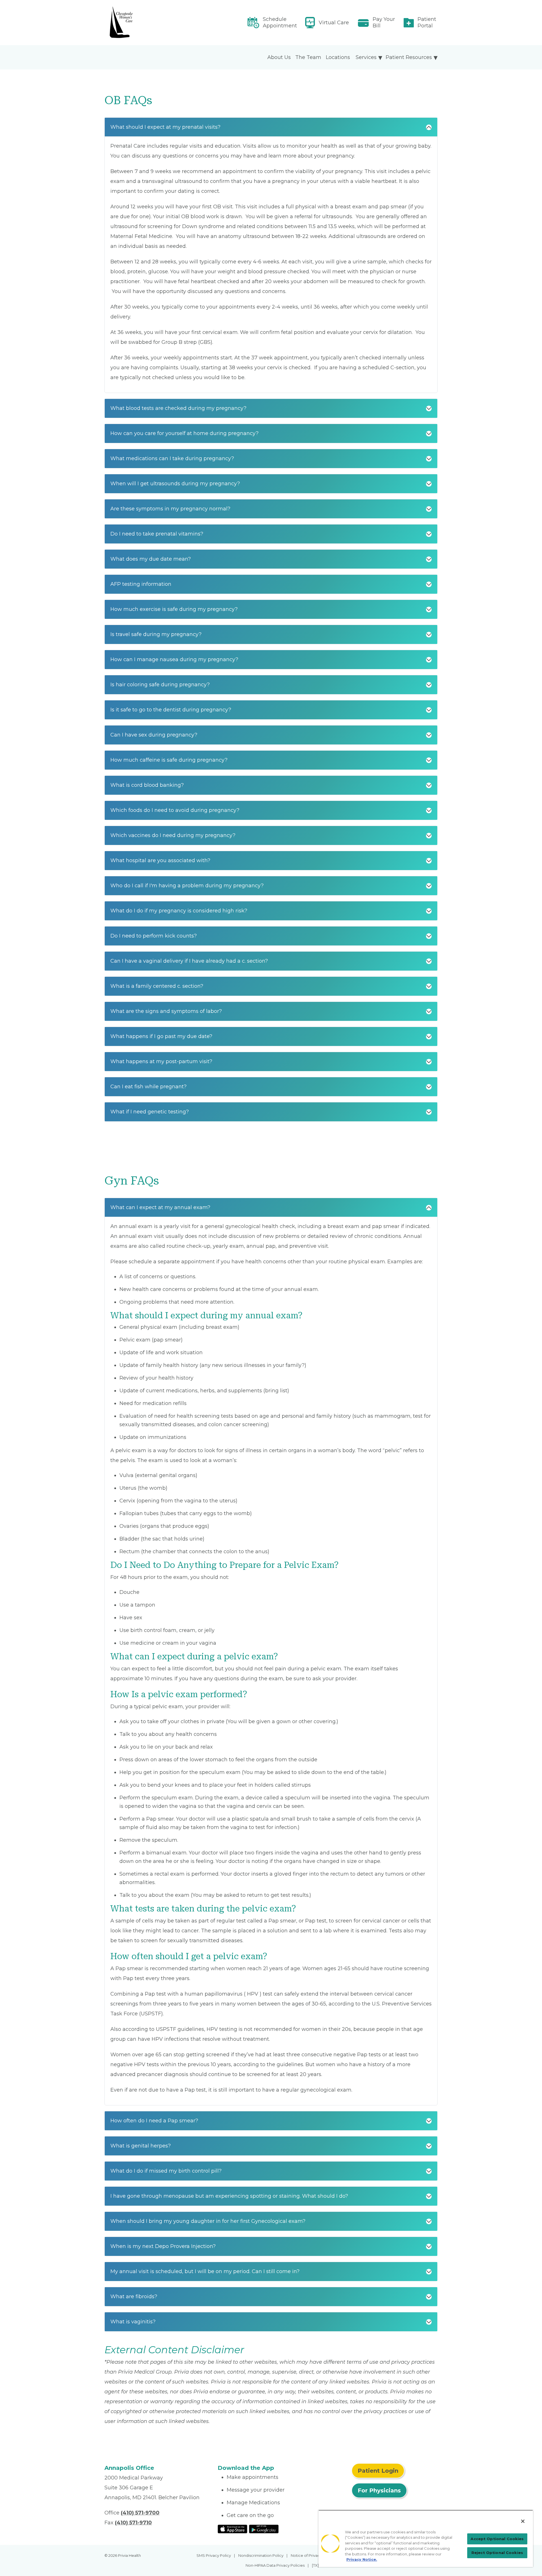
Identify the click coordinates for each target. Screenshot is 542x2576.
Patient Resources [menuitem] (409, 57)
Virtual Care (334, 23)
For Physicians (379, 2490)
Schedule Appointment (280, 22)
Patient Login (378, 2471)
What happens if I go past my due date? (161, 1036)
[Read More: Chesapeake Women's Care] (158, 23)
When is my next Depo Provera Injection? (163, 2246)
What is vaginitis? (133, 2322)
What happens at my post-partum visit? (161, 1061)
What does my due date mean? (151, 559)
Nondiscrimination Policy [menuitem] (261, 2555)
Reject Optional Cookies (497, 2553)
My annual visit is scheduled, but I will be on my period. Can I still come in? (205, 2271)
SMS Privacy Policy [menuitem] (214, 2555)
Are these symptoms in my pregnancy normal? (170, 509)
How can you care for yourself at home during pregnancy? (184, 433)
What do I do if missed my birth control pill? (166, 2171)
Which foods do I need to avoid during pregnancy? (175, 810)
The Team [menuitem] (308, 57)
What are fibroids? (134, 2297)
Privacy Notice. (362, 2559)
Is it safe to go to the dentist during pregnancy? (171, 710)
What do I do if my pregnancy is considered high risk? (179, 911)
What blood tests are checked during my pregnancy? (178, 408)
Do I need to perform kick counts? (154, 936)
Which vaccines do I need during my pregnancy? (173, 835)
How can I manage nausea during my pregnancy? (174, 659)
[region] (426, 2538)
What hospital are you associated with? (160, 860)
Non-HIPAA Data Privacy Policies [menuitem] (275, 2565)
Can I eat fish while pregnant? (148, 1087)
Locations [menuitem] (338, 57)
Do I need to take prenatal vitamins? (157, 534)
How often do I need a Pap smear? (154, 2121)
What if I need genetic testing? (150, 1112)
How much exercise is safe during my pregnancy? (174, 609)
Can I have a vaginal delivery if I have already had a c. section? (189, 961)
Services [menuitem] (366, 57)
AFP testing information (141, 584)
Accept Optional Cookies (497, 2539)
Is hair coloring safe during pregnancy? (160, 685)
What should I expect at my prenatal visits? (165, 127)
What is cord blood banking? (147, 785)
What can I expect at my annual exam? (160, 1207)
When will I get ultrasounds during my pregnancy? (175, 484)
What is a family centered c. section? (157, 986)
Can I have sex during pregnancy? (154, 735)
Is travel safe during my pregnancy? (156, 634)
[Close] (523, 2521)
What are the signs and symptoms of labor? (166, 1011)
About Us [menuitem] (279, 57)
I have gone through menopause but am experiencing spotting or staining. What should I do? (229, 2196)
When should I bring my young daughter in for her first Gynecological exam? (208, 2221)
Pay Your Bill (384, 22)
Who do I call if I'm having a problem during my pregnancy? (187, 886)
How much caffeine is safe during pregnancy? (169, 760)
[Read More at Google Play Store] (264, 2529)
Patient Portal (427, 22)
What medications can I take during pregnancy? (172, 458)
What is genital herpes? (141, 2146)
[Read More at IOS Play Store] (232, 2529)
